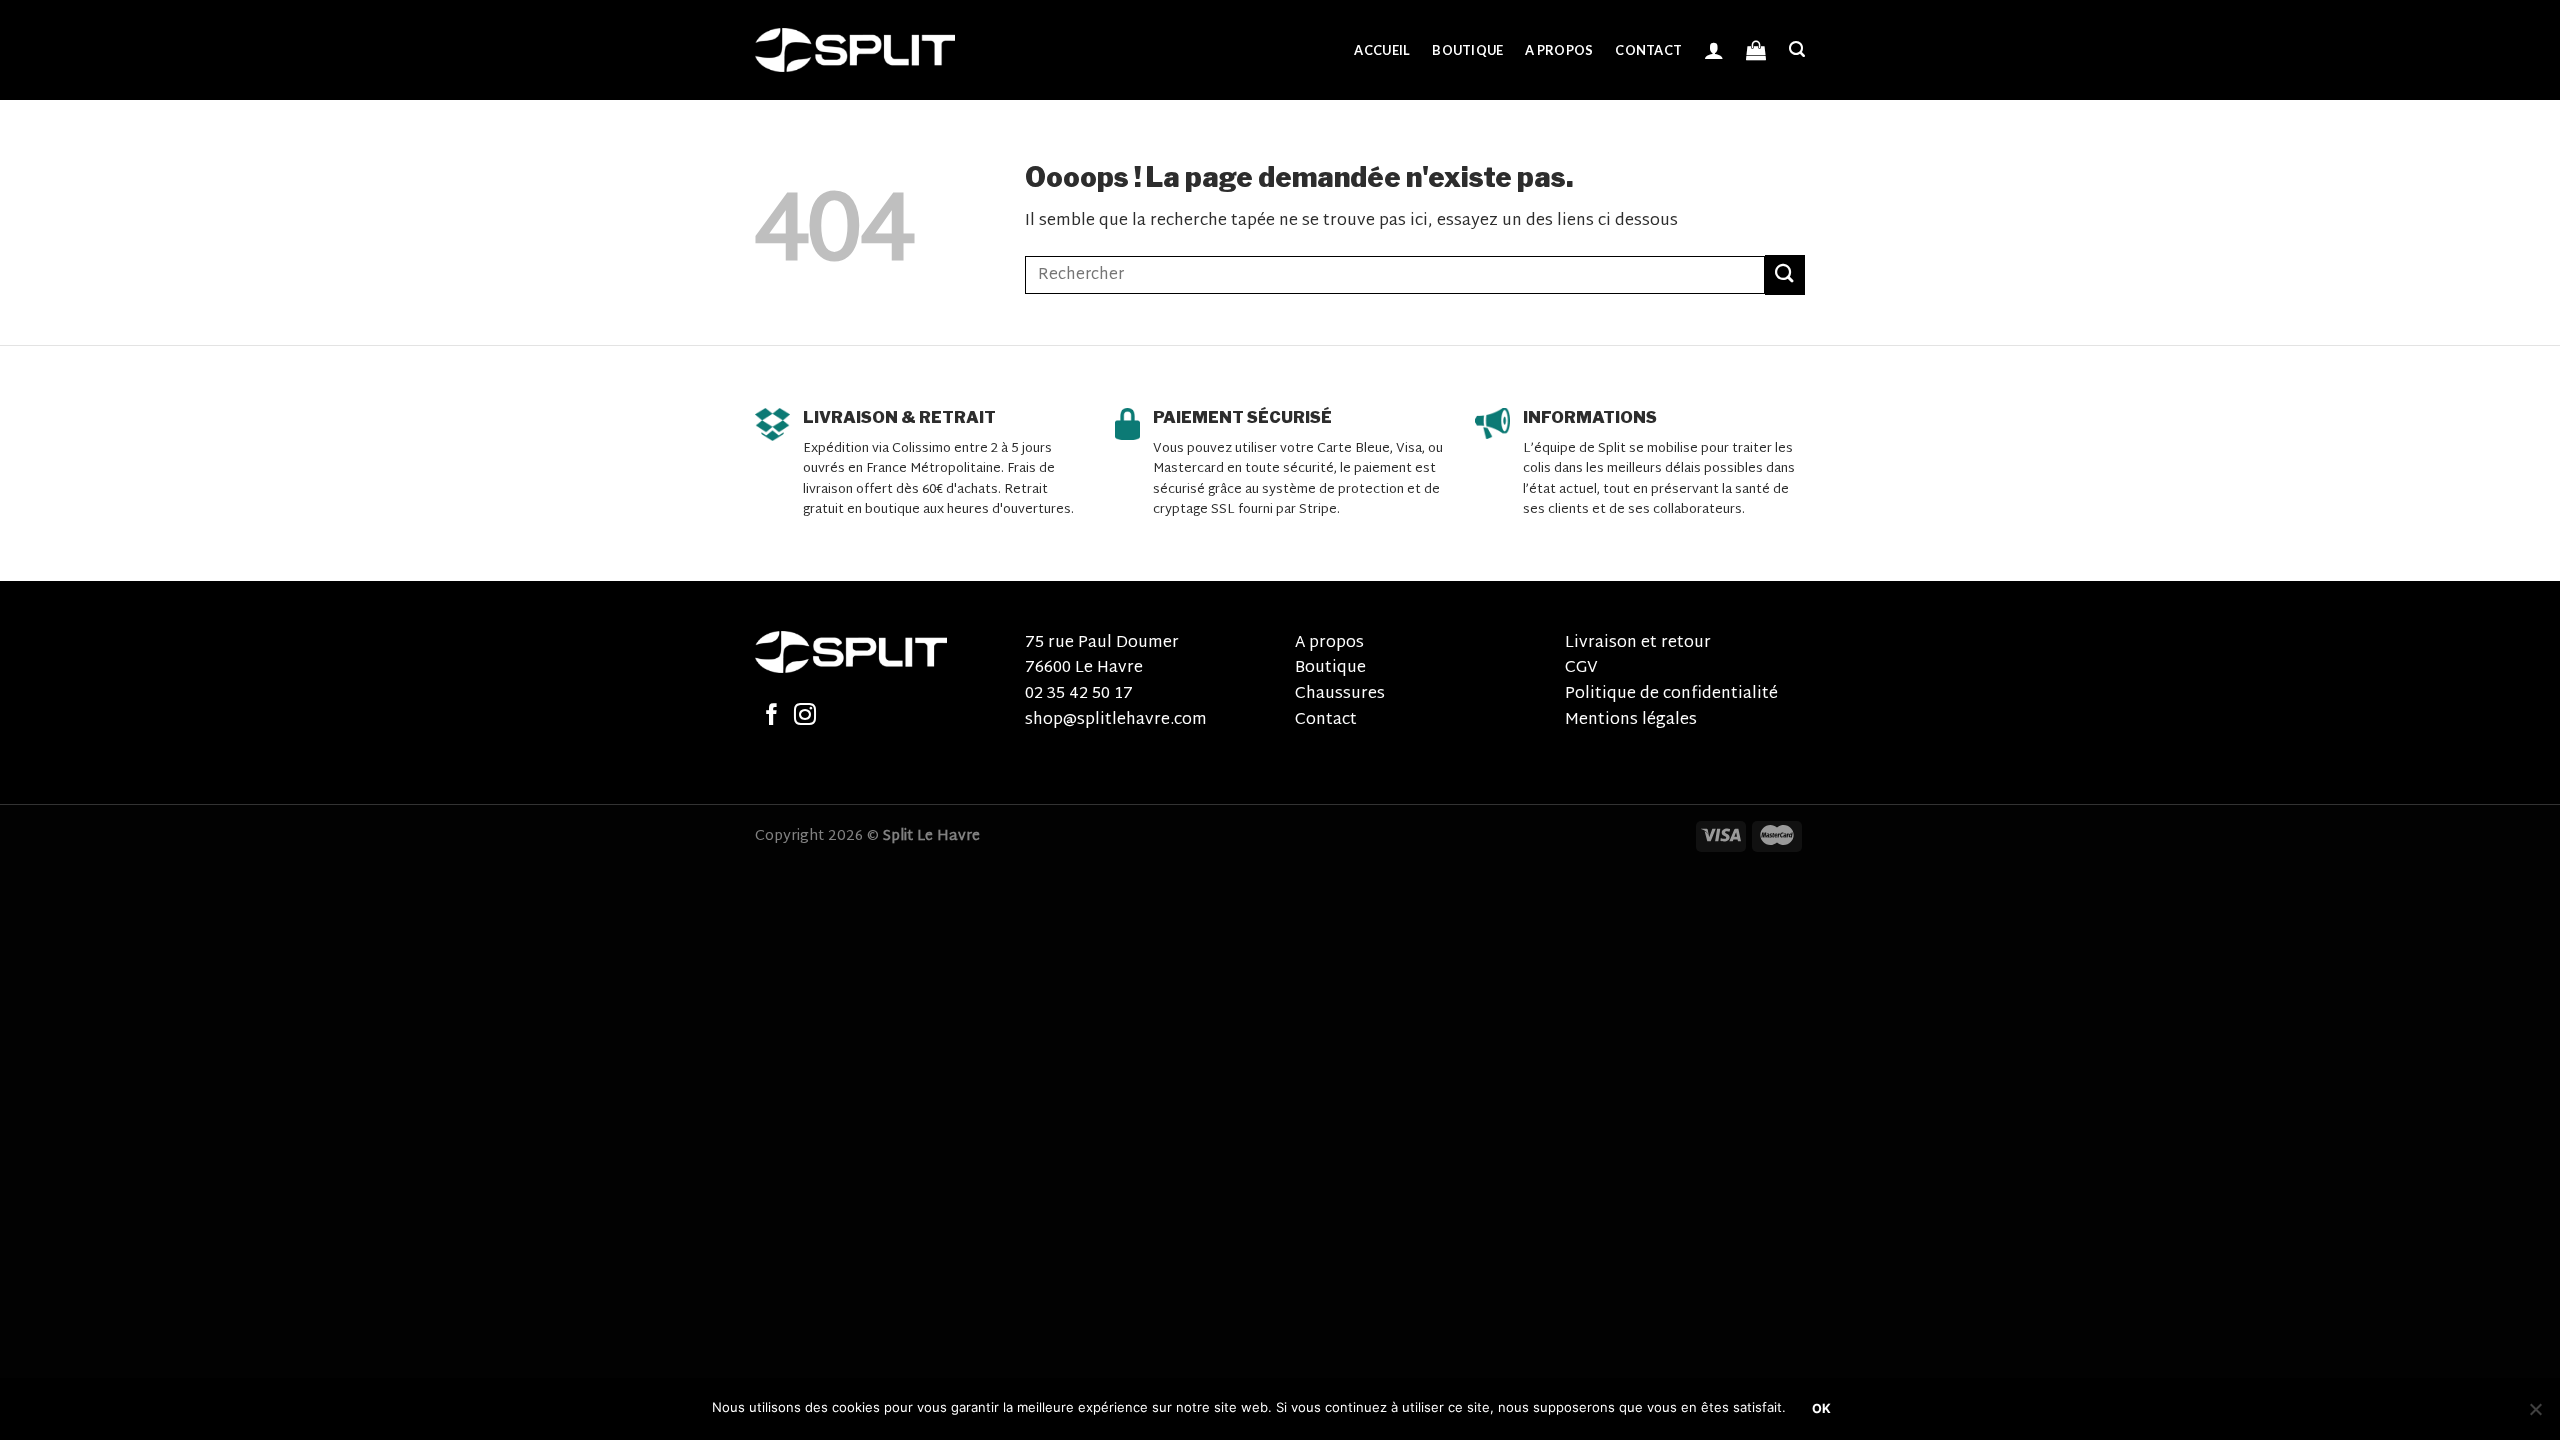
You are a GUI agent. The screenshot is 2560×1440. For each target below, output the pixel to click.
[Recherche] (1797, 49)
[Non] (2535, 1415)
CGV (1581, 668)
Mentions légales (1631, 720)
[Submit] (1785, 274)
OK (1822, 1408)
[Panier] (1756, 50)
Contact (1648, 50)
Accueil (1382, 50)
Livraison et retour (1638, 643)
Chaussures (1340, 694)
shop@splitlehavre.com (1116, 720)
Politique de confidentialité (1671, 694)
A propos (1559, 50)
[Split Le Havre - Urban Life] (855, 50)
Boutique (1467, 50)
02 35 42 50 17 (1079, 694)
